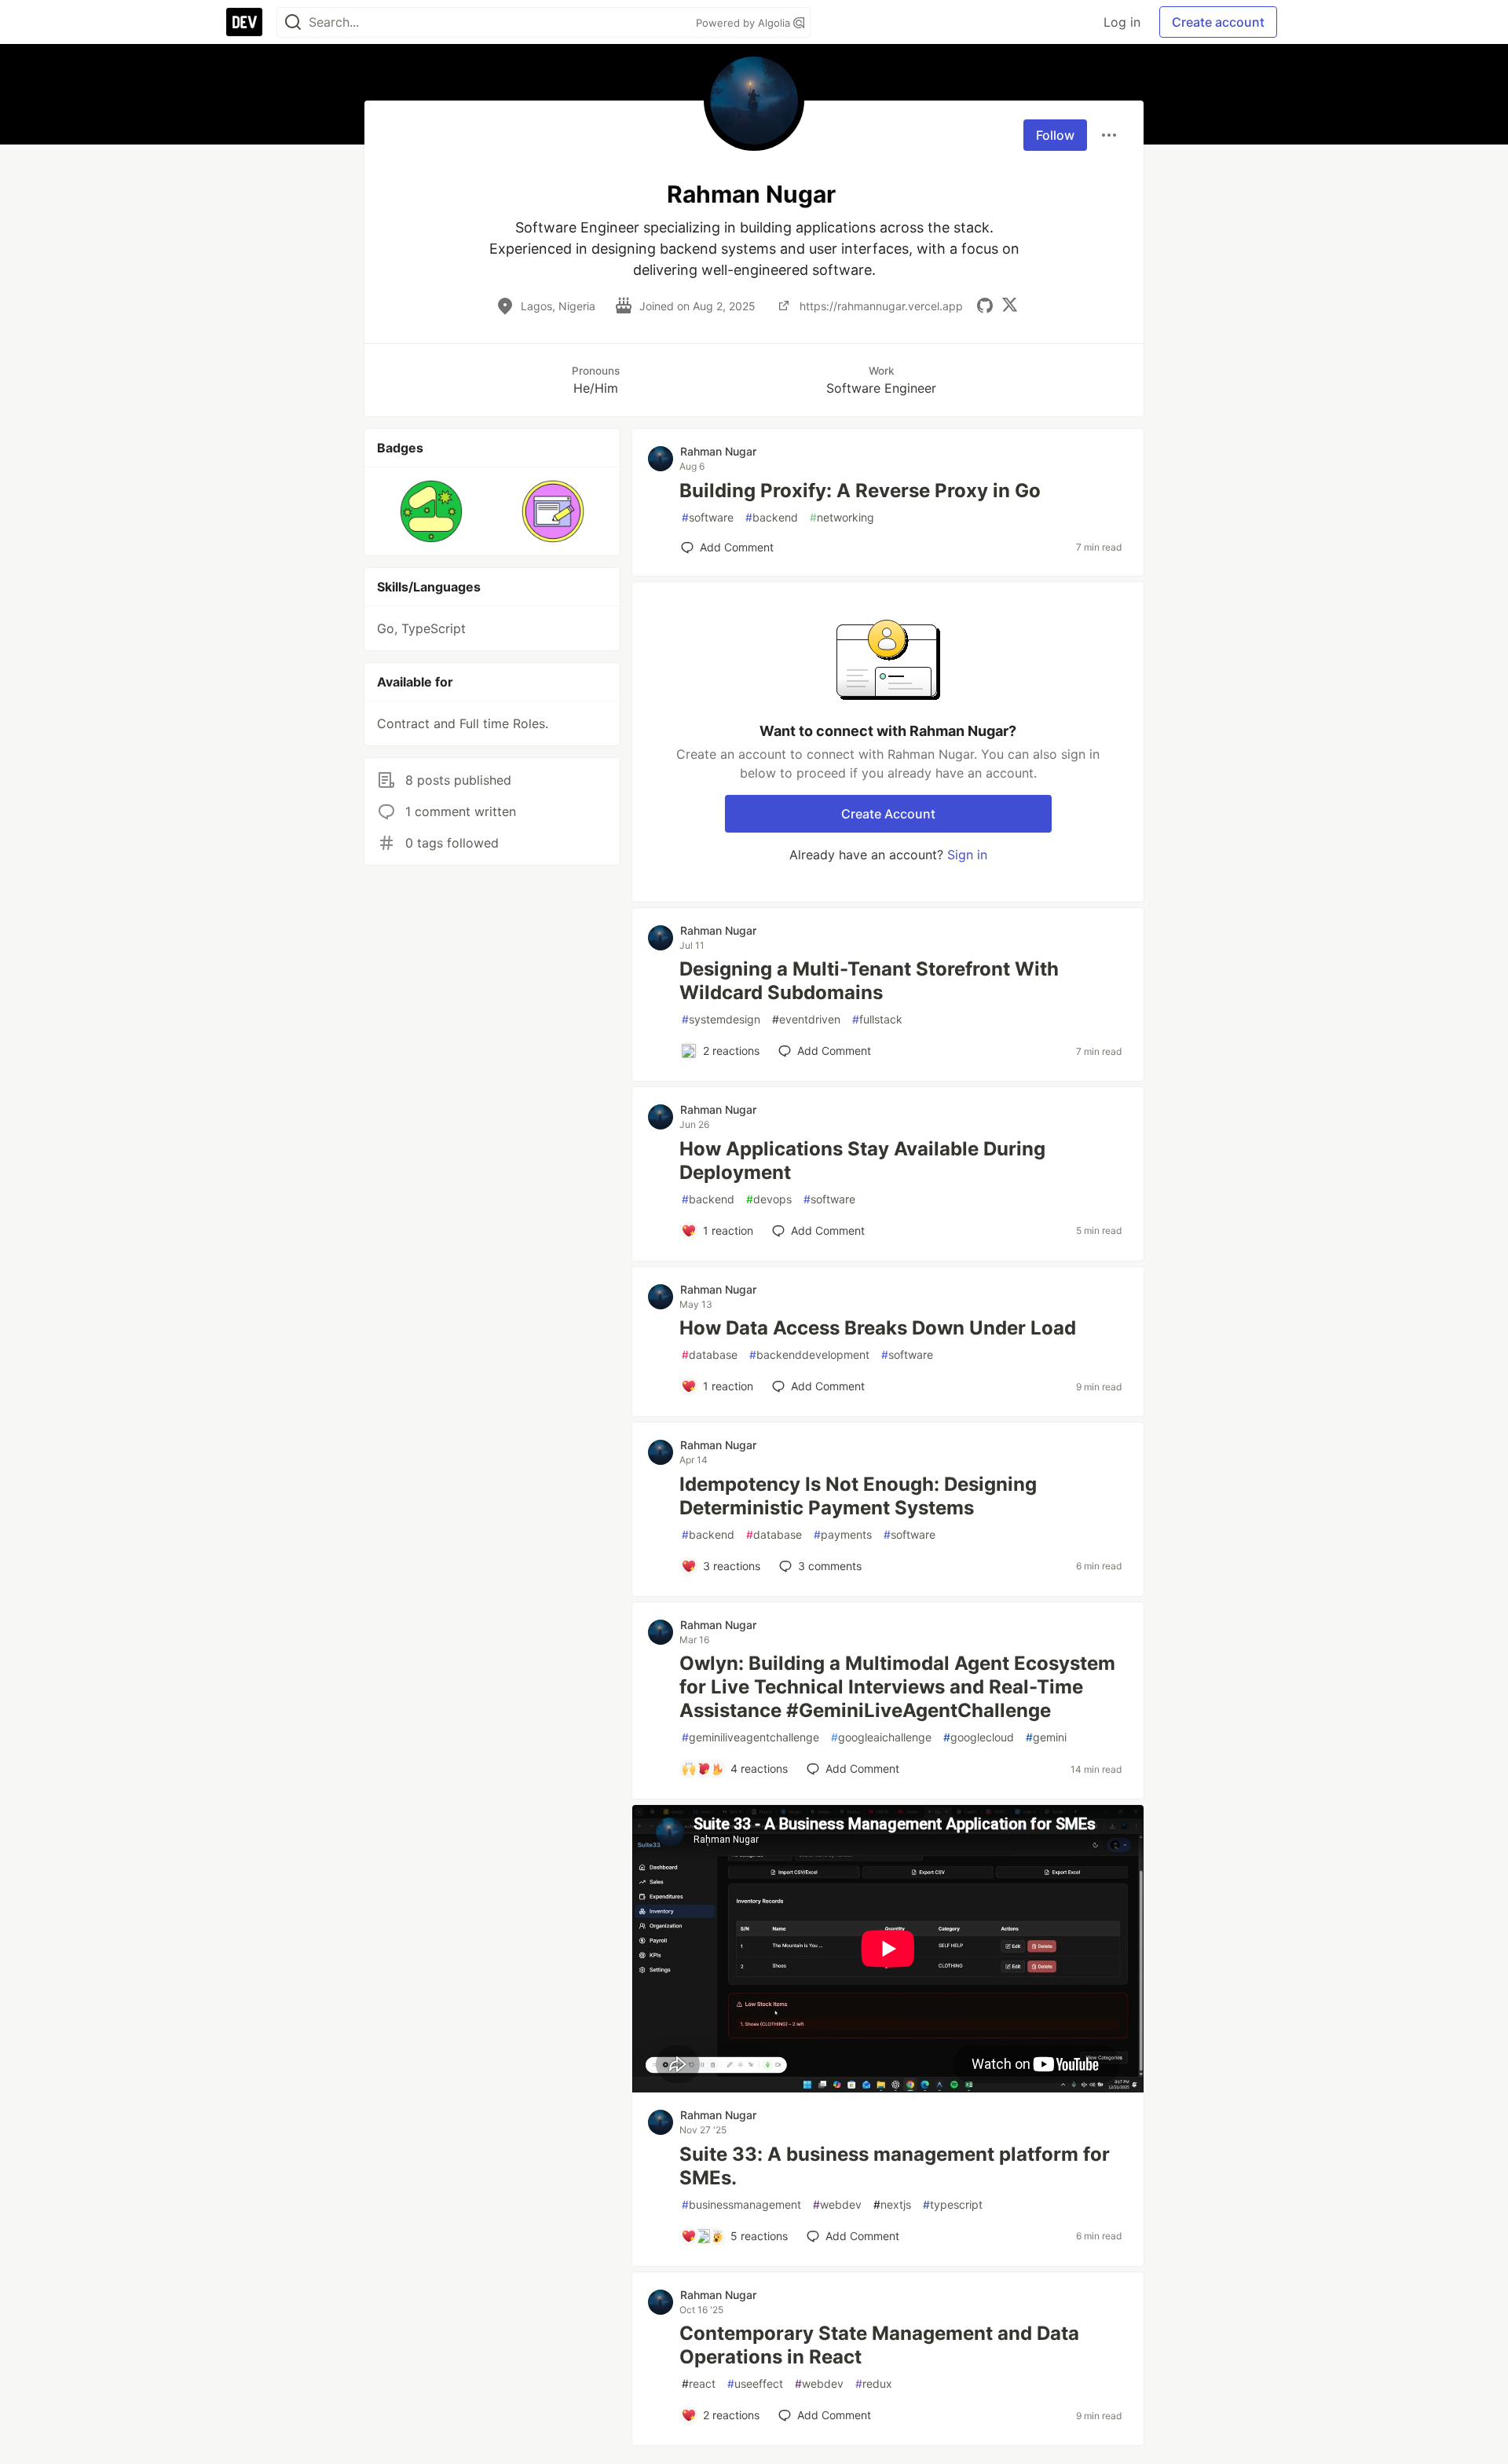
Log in (1122, 22)
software (708, 517)
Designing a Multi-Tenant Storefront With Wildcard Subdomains (869, 981)
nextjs (892, 2204)
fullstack (877, 1019)
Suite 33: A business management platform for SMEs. (895, 2166)
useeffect (755, 2383)
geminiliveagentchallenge (750, 1737)
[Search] (293, 22)
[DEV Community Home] (244, 22)
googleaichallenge (881, 1737)
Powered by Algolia (745, 23)
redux (874, 2383)
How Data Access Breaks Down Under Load (878, 1328)
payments (843, 1534)
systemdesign (721, 1019)
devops (769, 1199)
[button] (432, 511)
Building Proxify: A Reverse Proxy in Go (860, 491)
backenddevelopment (809, 1355)
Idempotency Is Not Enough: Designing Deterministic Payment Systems (858, 1496)
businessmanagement (741, 2204)
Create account (1218, 22)
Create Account (888, 814)
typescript (953, 2204)
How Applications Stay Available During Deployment (862, 1161)
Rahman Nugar (718, 451)
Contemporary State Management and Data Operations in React (879, 2345)
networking (842, 517)
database (710, 1355)
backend (772, 517)
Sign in (967, 855)
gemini (1046, 1737)
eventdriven (806, 1019)
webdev (837, 2204)
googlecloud (979, 1737)
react (699, 2383)
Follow (1055, 135)
